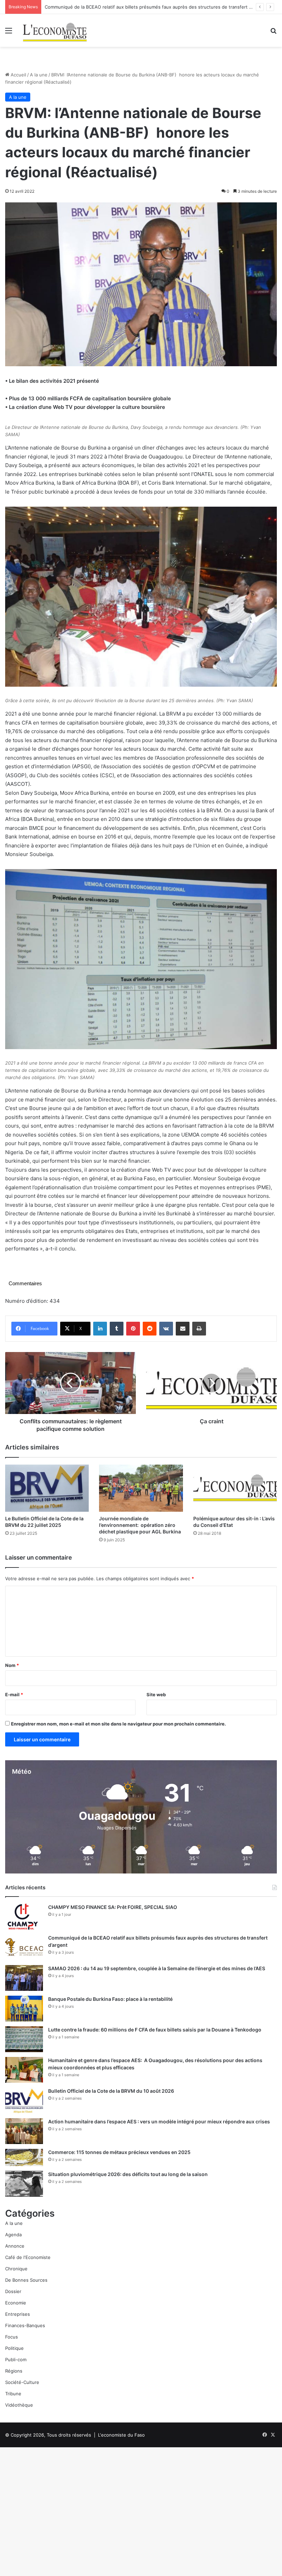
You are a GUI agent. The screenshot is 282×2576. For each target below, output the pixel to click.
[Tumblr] (117, 1329)
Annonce (15, 2246)
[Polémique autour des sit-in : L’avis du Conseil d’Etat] (235, 1488)
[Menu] (9, 33)
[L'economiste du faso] (55, 30)
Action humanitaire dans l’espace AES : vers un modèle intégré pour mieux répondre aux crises (159, 2121)
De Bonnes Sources (26, 2280)
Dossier (13, 2291)
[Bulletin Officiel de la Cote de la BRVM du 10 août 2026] (24, 2100)
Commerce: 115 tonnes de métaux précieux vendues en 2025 (119, 2152)
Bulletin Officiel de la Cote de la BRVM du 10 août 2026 (112, 2091)
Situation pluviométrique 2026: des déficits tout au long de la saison (128, 2174)
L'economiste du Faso (121, 2435)
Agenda (13, 2235)
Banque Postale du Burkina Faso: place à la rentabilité (110, 1999)
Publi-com (16, 2359)
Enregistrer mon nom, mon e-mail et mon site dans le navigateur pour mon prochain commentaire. (118, 1724)
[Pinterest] (133, 1329)
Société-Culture (22, 2382)
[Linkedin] (100, 1329)
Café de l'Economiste (28, 2257)
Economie (16, 2303)
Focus (12, 2337)
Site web (156, 1695)
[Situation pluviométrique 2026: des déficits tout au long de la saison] (24, 2184)
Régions (14, 2371)
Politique (14, 2348)
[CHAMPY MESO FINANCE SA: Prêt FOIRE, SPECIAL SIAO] (24, 1917)
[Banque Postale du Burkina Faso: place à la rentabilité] (24, 2009)
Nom (12, 1665)
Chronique (16, 2269)
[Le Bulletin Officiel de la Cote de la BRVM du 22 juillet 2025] (47, 1488)
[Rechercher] (273, 33)
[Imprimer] (199, 1329)
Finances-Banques (25, 2325)
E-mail (14, 1695)
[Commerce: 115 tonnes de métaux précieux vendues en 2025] (24, 2157)
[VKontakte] (166, 1329)
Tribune (13, 2394)
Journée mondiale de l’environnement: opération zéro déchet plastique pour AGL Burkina (140, 1525)
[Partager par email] (183, 1329)
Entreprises (18, 2314)
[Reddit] (150, 1329)
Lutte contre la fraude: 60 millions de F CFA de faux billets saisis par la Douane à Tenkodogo (155, 2030)
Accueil (18, 75)
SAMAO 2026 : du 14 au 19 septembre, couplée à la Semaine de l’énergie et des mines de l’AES (157, 1968)
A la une (39, 75)
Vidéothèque (19, 2405)
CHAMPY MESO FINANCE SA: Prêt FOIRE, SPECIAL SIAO (113, 1907)
